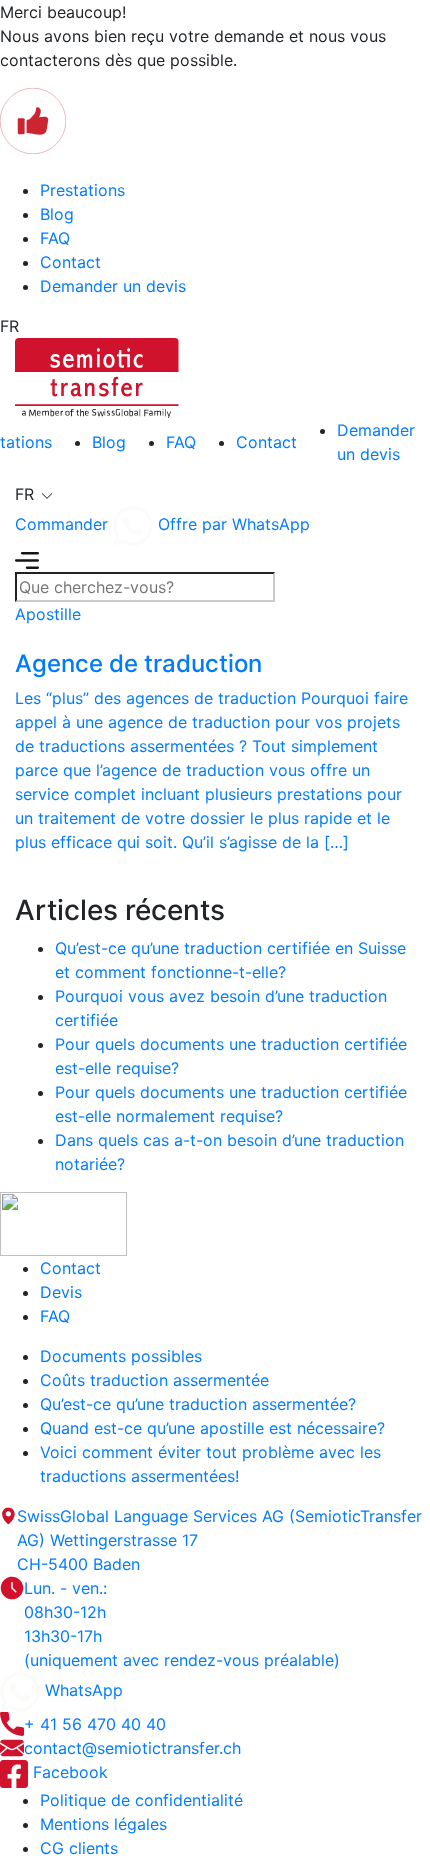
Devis (61, 1292)
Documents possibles (121, 1356)
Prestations (82, 190)
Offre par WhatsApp (231, 524)
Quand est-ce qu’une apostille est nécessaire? (212, 1428)
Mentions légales (103, 1824)
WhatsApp (81, 1690)
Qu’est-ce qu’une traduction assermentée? (198, 1404)
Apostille (48, 614)
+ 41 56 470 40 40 (95, 1724)
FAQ (55, 238)
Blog (57, 214)
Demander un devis (113, 286)
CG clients (79, 1848)
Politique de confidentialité (141, 1800)
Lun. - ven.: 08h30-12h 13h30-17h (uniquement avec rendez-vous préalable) (182, 1624)
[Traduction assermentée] (97, 376)
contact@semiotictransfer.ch (132, 1748)
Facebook (68, 1772)
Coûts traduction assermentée (154, 1380)
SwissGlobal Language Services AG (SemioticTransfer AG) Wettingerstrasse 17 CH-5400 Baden (219, 1540)
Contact (70, 262)
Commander (61, 524)
